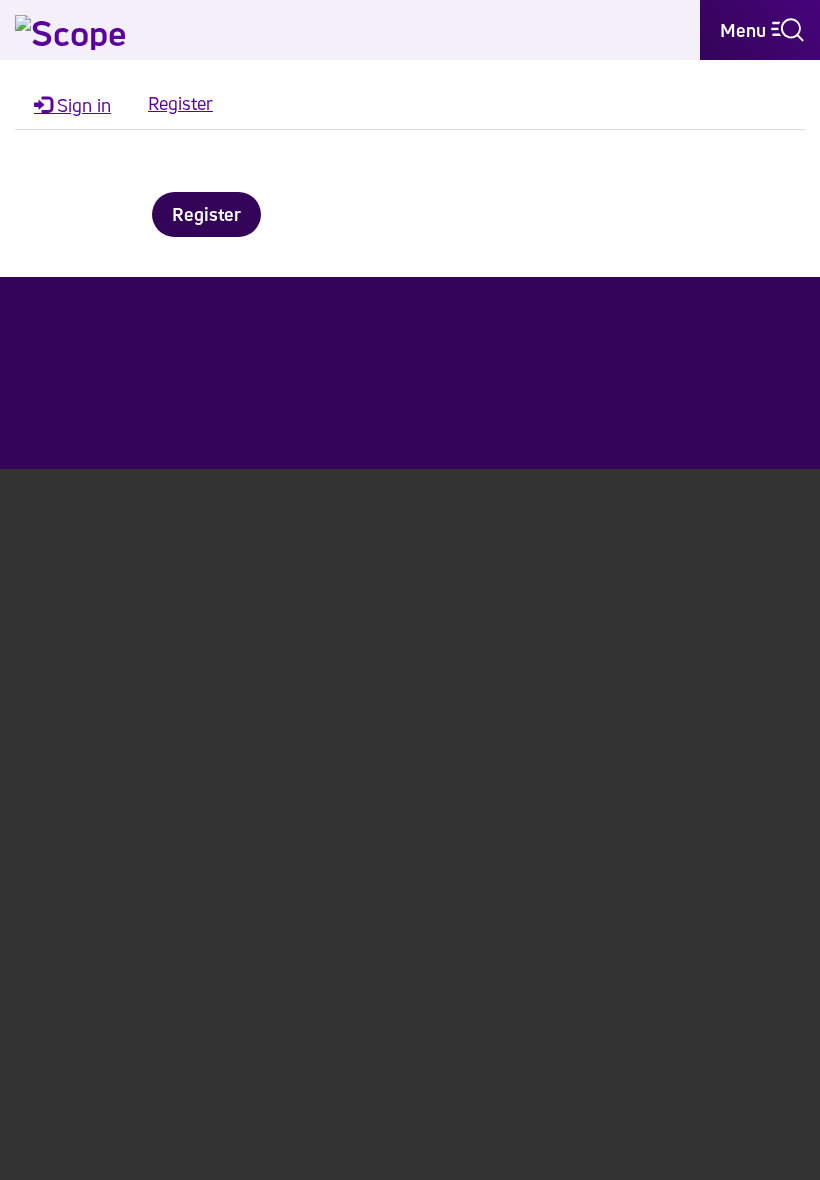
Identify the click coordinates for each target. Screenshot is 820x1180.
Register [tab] (180, 103)
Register (206, 214)
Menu (745, 30)
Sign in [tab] (81, 105)
